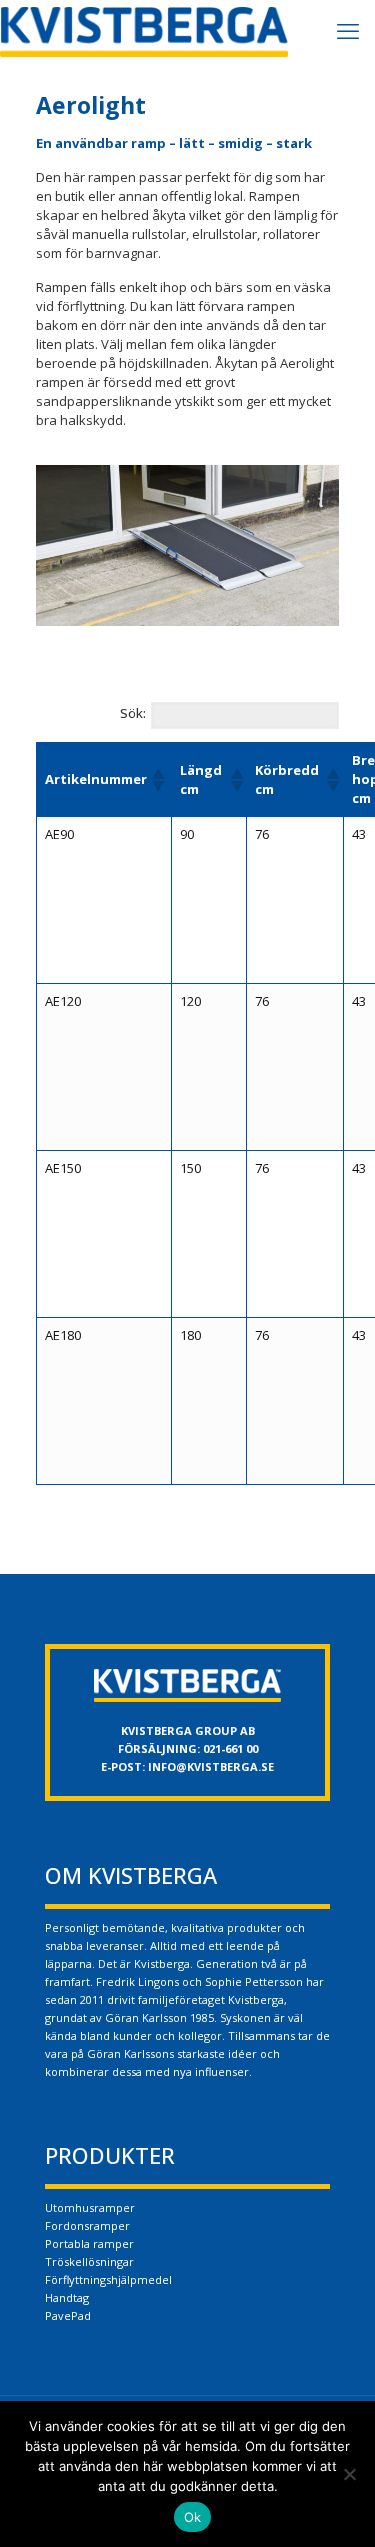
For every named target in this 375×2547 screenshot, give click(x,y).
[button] (157, 780)
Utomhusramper (90, 2207)
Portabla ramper (89, 2243)
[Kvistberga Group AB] (144, 30)
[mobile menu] (348, 30)
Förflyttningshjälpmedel (108, 2279)
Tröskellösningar (89, 2261)
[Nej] (350, 2474)
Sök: (133, 713)
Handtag (67, 2297)
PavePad (68, 2315)
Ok (193, 2517)
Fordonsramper (87, 2225)
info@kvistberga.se (211, 1766)
